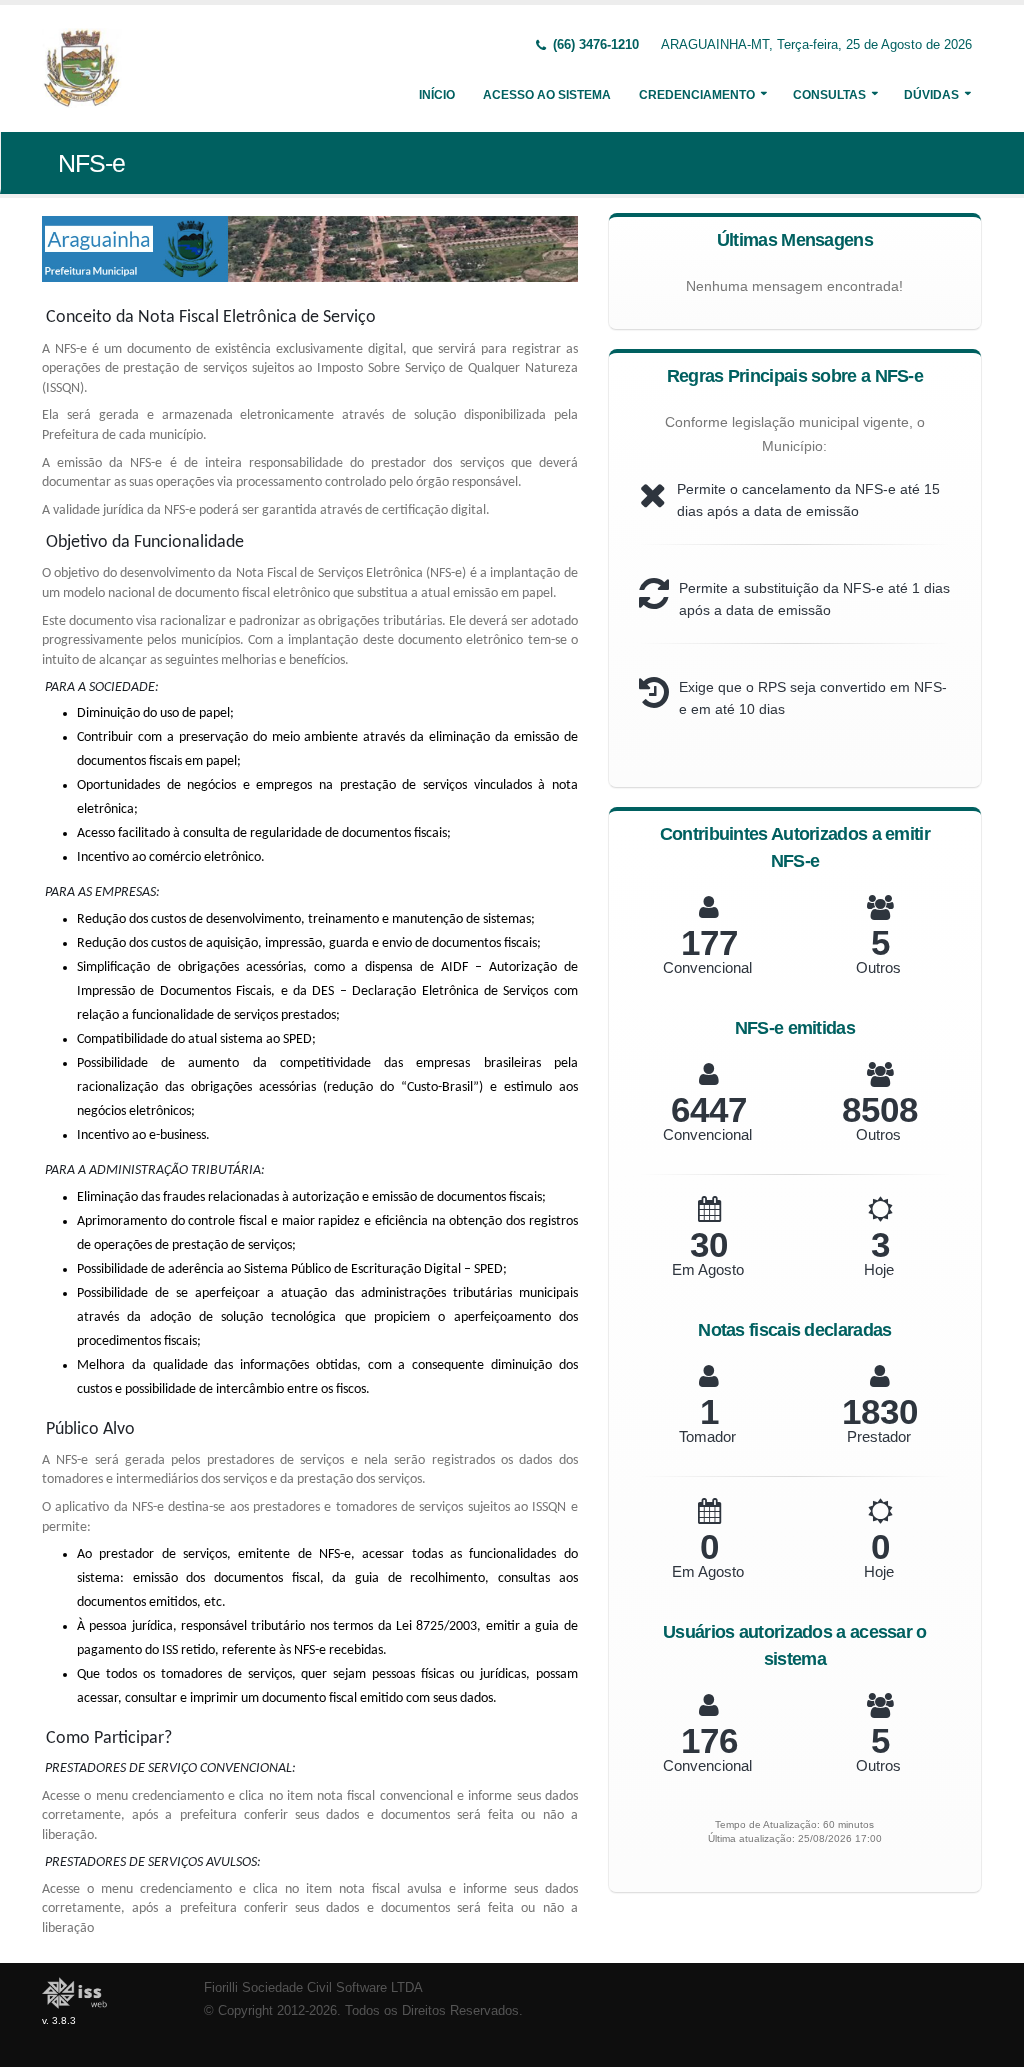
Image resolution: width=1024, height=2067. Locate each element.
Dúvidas (931, 95)
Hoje (879, 1269)
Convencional (707, 967)
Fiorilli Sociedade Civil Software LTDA (313, 1988)
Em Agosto (708, 1269)
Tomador (707, 1436)
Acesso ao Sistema (547, 95)
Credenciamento (697, 95)
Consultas (829, 95)
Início (437, 95)
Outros (878, 967)
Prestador (879, 1436)
